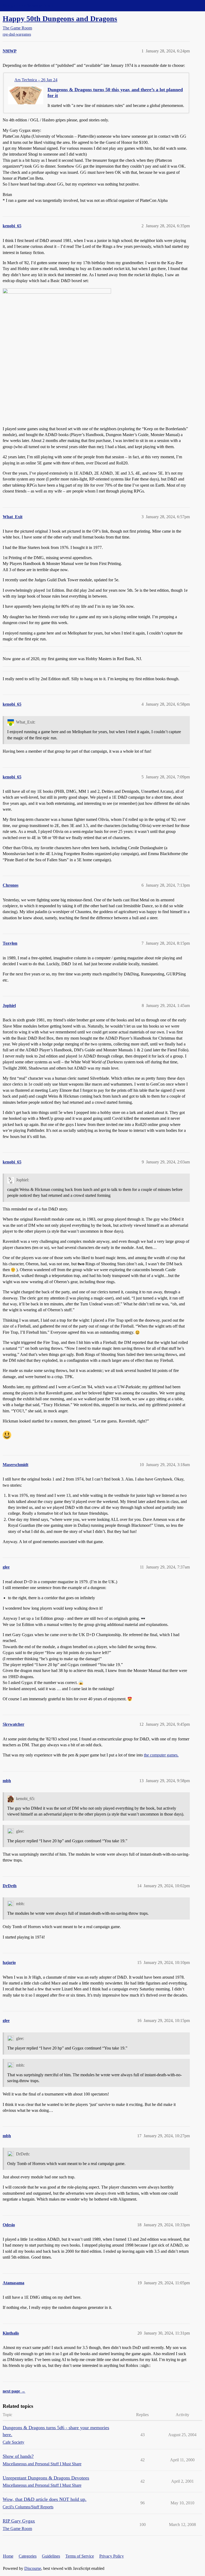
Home (8, 2556)
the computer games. (161, 1755)
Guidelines (51, 2556)
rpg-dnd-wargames (17, 34)
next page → (14, 2391)
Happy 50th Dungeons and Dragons (60, 19)
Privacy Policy (112, 2556)
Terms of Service (80, 2556)
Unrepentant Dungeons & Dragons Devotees (46, 2478)
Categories (28, 2556)
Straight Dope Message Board (28, 5)
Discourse (33, 2568)
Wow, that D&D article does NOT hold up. (45, 2499)
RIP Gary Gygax (19, 2521)
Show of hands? (18, 2456)
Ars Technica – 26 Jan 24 (36, 80)
